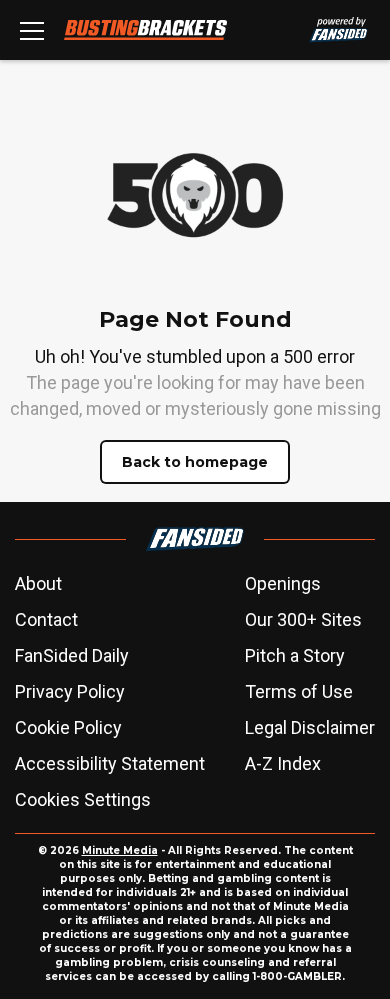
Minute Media (120, 850)
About (38, 583)
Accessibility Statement (110, 763)
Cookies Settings (83, 799)
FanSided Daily (72, 655)
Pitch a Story (295, 655)
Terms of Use (299, 691)
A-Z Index (283, 763)
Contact (46, 619)
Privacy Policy (70, 691)
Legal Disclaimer (310, 727)
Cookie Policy (68, 727)
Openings (283, 583)
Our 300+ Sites (303, 619)
